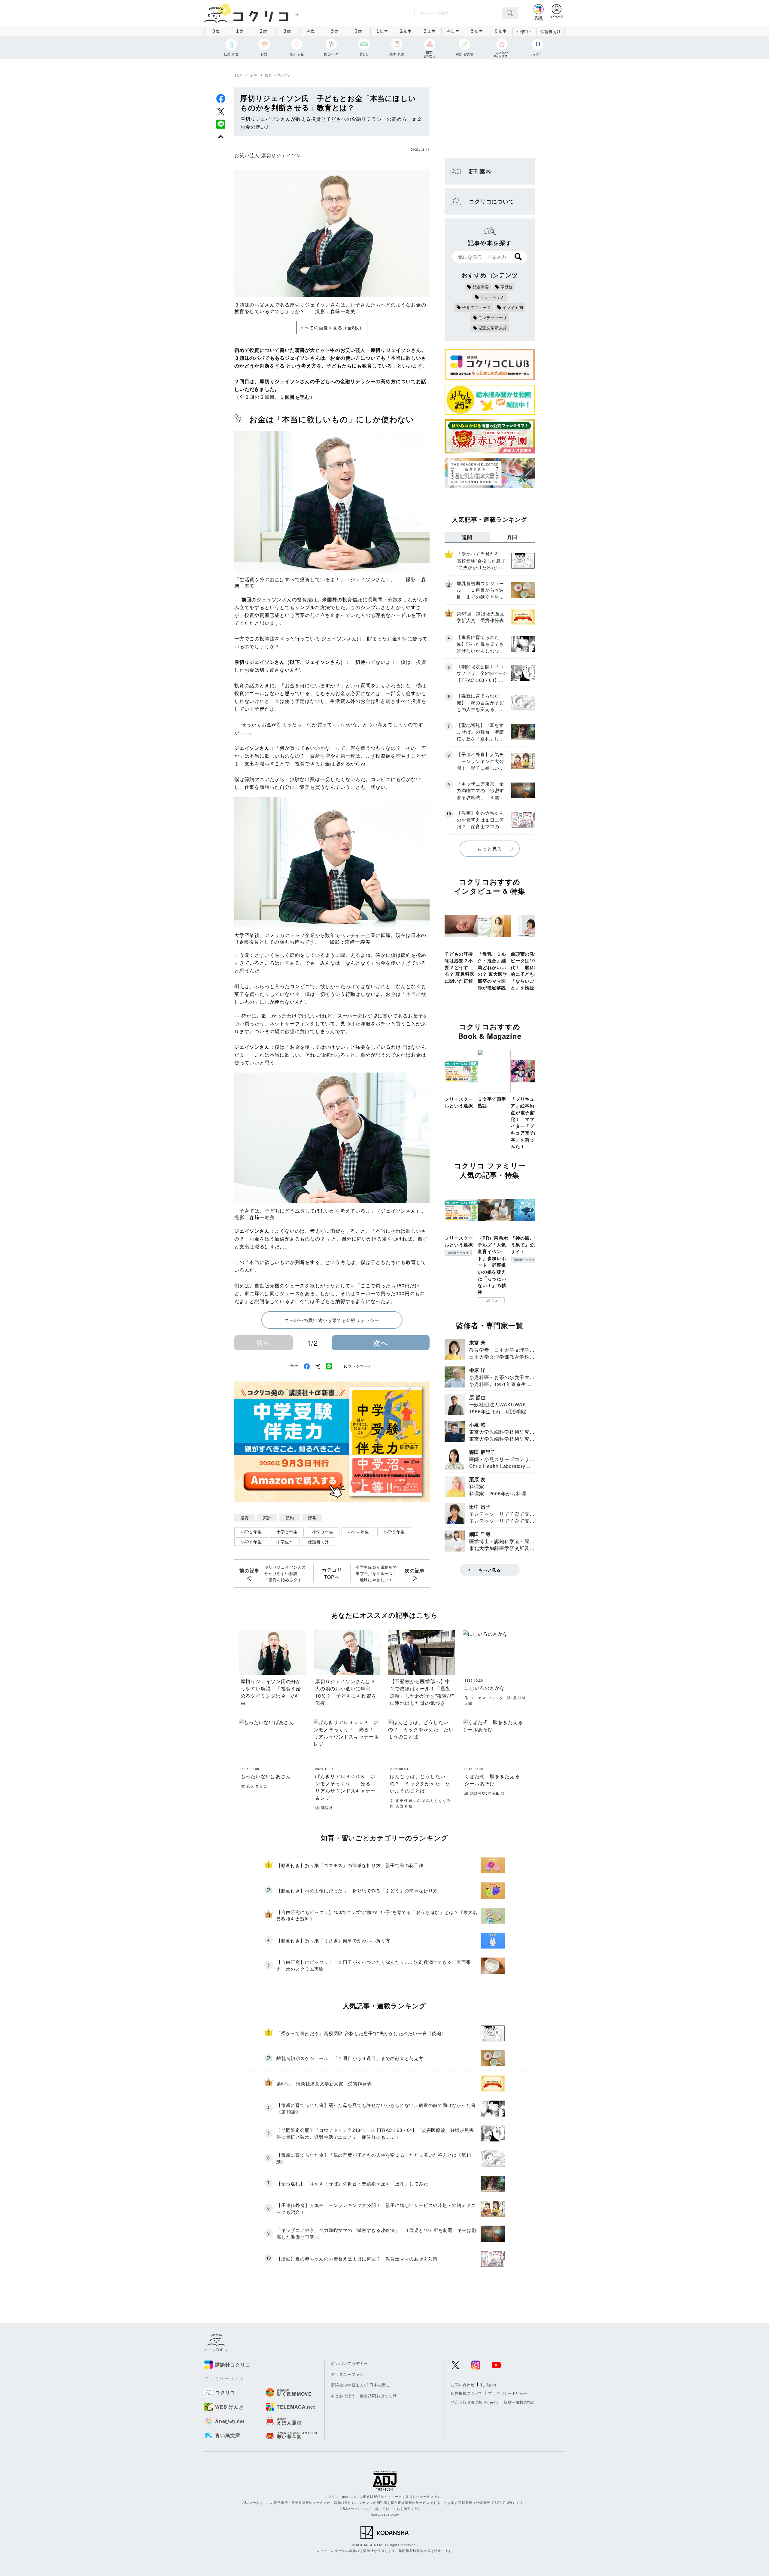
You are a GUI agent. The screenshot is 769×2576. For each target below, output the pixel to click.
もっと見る (490, 848)
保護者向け (551, 31)
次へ (381, 1343)
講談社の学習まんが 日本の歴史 (360, 2385)
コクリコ (491, 1300)
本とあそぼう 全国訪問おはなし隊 (364, 2396)
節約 (290, 1518)
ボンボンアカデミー (349, 2363)
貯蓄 (312, 1518)
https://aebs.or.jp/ (384, 2514)
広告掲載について (467, 2393)
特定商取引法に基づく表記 (474, 2402)
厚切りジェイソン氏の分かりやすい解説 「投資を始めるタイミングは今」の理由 (285, 1573)
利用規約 (488, 2384)
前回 (247, 599)
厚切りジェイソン (281, 155)
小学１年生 (251, 1532)
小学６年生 (251, 1542)
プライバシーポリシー (508, 2393)
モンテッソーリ (493, 317)
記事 (254, 75)
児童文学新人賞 (493, 328)
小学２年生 (287, 1532)
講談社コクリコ (458, 1253)
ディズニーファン (347, 2374)
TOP (238, 75)
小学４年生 (358, 1532)
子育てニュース (477, 307)
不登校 (507, 287)
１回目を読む (295, 397)
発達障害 (481, 287)
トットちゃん (493, 297)
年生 (382, 31)
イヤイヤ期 (513, 307)
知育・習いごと (278, 75)
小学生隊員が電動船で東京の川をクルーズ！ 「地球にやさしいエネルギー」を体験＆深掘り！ (378, 1573)
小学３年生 (323, 1532)
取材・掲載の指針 (519, 2402)
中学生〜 (285, 1542)
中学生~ (524, 31)
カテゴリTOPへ (332, 1573)
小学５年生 (394, 1532)
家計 (267, 1518)
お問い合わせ (463, 2384)
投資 (245, 1518)
